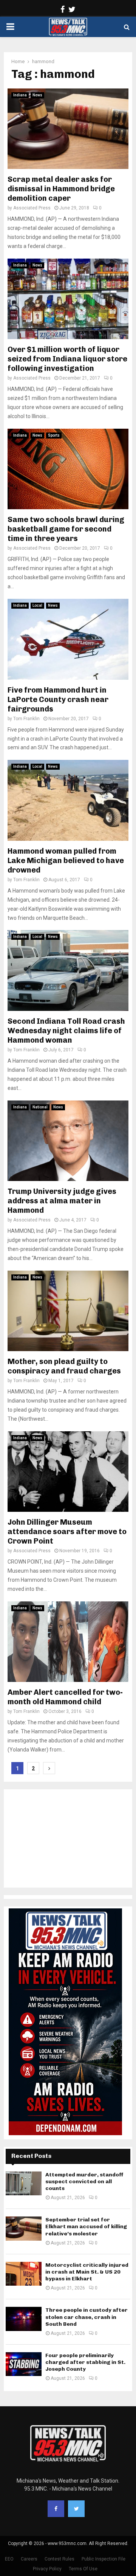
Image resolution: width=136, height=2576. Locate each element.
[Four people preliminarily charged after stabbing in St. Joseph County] (24, 2364)
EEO (9, 2559)
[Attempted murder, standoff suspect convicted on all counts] (24, 2183)
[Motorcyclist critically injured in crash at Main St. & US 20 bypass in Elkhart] (24, 2274)
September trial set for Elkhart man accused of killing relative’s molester (86, 2226)
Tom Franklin (26, 719)
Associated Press (32, 208)
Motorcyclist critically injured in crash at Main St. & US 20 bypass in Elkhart (87, 2272)
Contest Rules (59, 2559)
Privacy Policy (47, 2569)
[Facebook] (56, 2509)
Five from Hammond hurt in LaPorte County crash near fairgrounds (58, 699)
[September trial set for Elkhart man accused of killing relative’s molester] (24, 2228)
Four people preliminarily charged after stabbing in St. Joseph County (85, 2362)
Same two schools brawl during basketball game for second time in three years (66, 529)
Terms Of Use (83, 2569)
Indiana (20, 95)
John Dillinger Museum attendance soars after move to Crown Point (67, 1531)
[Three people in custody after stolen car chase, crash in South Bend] (24, 2319)
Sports (54, 435)
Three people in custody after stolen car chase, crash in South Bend (87, 2317)
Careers (29, 2559)
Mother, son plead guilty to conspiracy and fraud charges (64, 1366)
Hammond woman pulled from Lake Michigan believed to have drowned (66, 860)
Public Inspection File (104, 2559)
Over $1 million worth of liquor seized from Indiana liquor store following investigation (67, 359)
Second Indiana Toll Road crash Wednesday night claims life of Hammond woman (66, 1031)
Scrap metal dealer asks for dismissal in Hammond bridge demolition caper (61, 189)
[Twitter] (76, 2509)
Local (37, 605)
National (40, 1107)
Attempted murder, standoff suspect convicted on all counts (84, 2182)
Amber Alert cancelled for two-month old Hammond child (65, 1697)
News (37, 95)
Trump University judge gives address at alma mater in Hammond (62, 1201)
